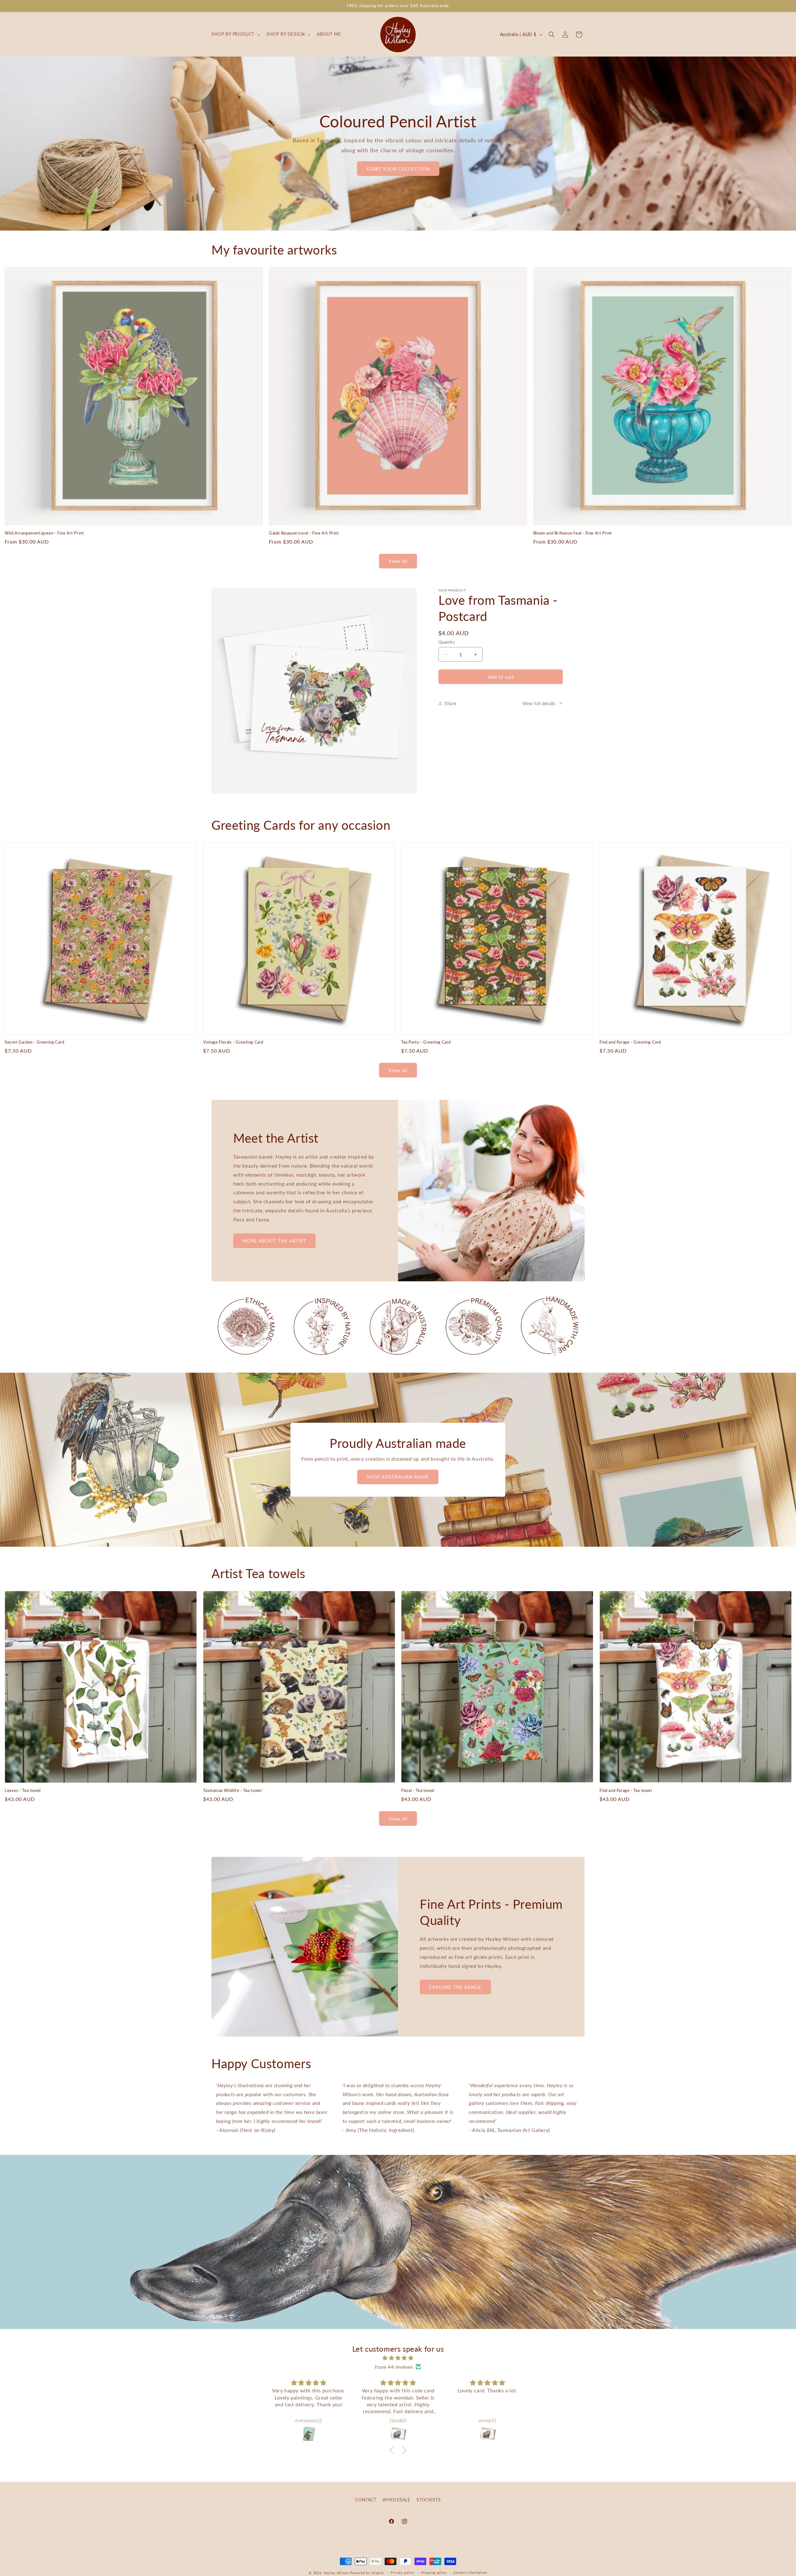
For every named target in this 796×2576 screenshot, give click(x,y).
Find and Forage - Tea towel (626, 1790)
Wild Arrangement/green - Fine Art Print (44, 533)
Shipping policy (434, 2572)
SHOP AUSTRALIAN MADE (398, 1477)
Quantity (447, 642)
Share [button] (451, 703)
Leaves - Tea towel (23, 1790)
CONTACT (366, 2500)
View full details (539, 703)
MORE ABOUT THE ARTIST (274, 1241)
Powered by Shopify (367, 2573)
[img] (398, 2358)
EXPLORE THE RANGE (455, 1987)
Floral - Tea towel (418, 1790)
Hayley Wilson (336, 2573)
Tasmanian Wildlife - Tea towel (232, 1790)
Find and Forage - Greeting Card (630, 1042)
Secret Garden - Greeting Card (34, 1042)
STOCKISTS (428, 2500)
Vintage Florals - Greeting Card (233, 1042)
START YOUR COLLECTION (398, 169)
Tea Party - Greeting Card (426, 1042)
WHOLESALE (396, 2500)
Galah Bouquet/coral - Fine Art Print (304, 533)
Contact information (470, 2572)
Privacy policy (403, 2572)
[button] (235, 34)
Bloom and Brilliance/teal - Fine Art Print (573, 533)
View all (398, 561)
